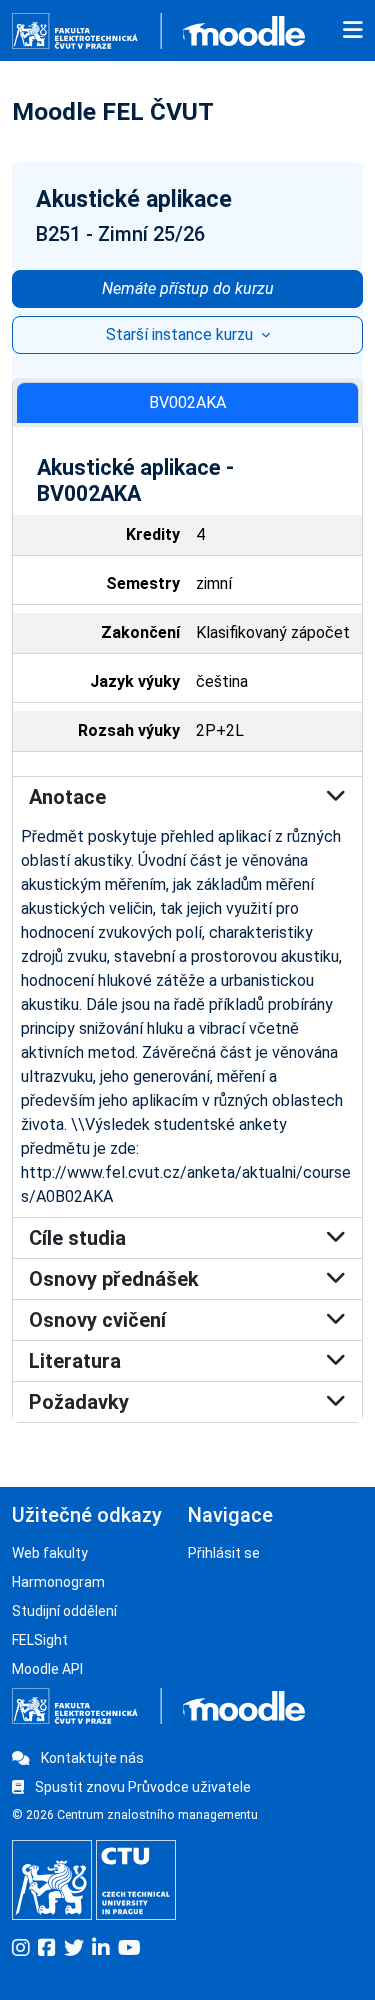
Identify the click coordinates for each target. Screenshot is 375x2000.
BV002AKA (187, 402)
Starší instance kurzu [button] (181, 334)
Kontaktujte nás (91, 1758)
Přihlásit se (224, 1553)
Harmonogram (58, 1582)
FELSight (40, 1640)
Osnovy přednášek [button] (114, 1279)
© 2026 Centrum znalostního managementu (135, 1815)
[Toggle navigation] (353, 31)
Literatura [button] (75, 1361)
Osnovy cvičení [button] (97, 1320)
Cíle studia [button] (77, 1238)
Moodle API (47, 1669)
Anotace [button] (67, 797)
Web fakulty (50, 1553)
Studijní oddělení (64, 1611)
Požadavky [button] (79, 1402)
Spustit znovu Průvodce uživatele (141, 1787)
